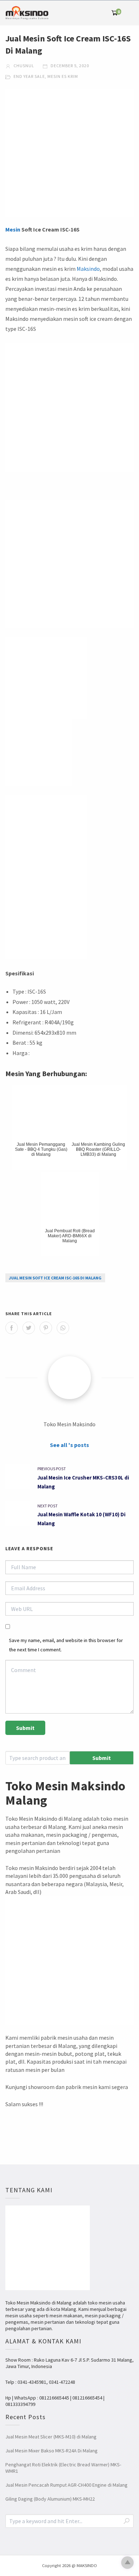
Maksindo (88, 269)
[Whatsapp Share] (63, 1328)
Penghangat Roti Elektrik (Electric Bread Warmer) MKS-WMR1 (63, 2468)
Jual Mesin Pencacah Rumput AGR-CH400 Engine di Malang (66, 2485)
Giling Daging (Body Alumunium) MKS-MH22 (50, 2499)
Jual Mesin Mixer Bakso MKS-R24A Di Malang (52, 2451)
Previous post (52, 1469)
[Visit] (69, 1378)
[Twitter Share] (29, 1328)
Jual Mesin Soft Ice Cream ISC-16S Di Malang (55, 1278)
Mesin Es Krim (63, 76)
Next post (48, 1506)
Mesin (13, 229)
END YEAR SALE (29, 76)
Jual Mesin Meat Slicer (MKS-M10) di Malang (51, 2437)
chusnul (23, 66)
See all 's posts (69, 1445)
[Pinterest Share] (46, 1328)
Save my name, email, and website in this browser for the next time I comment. (66, 1645)
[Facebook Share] (12, 1328)
